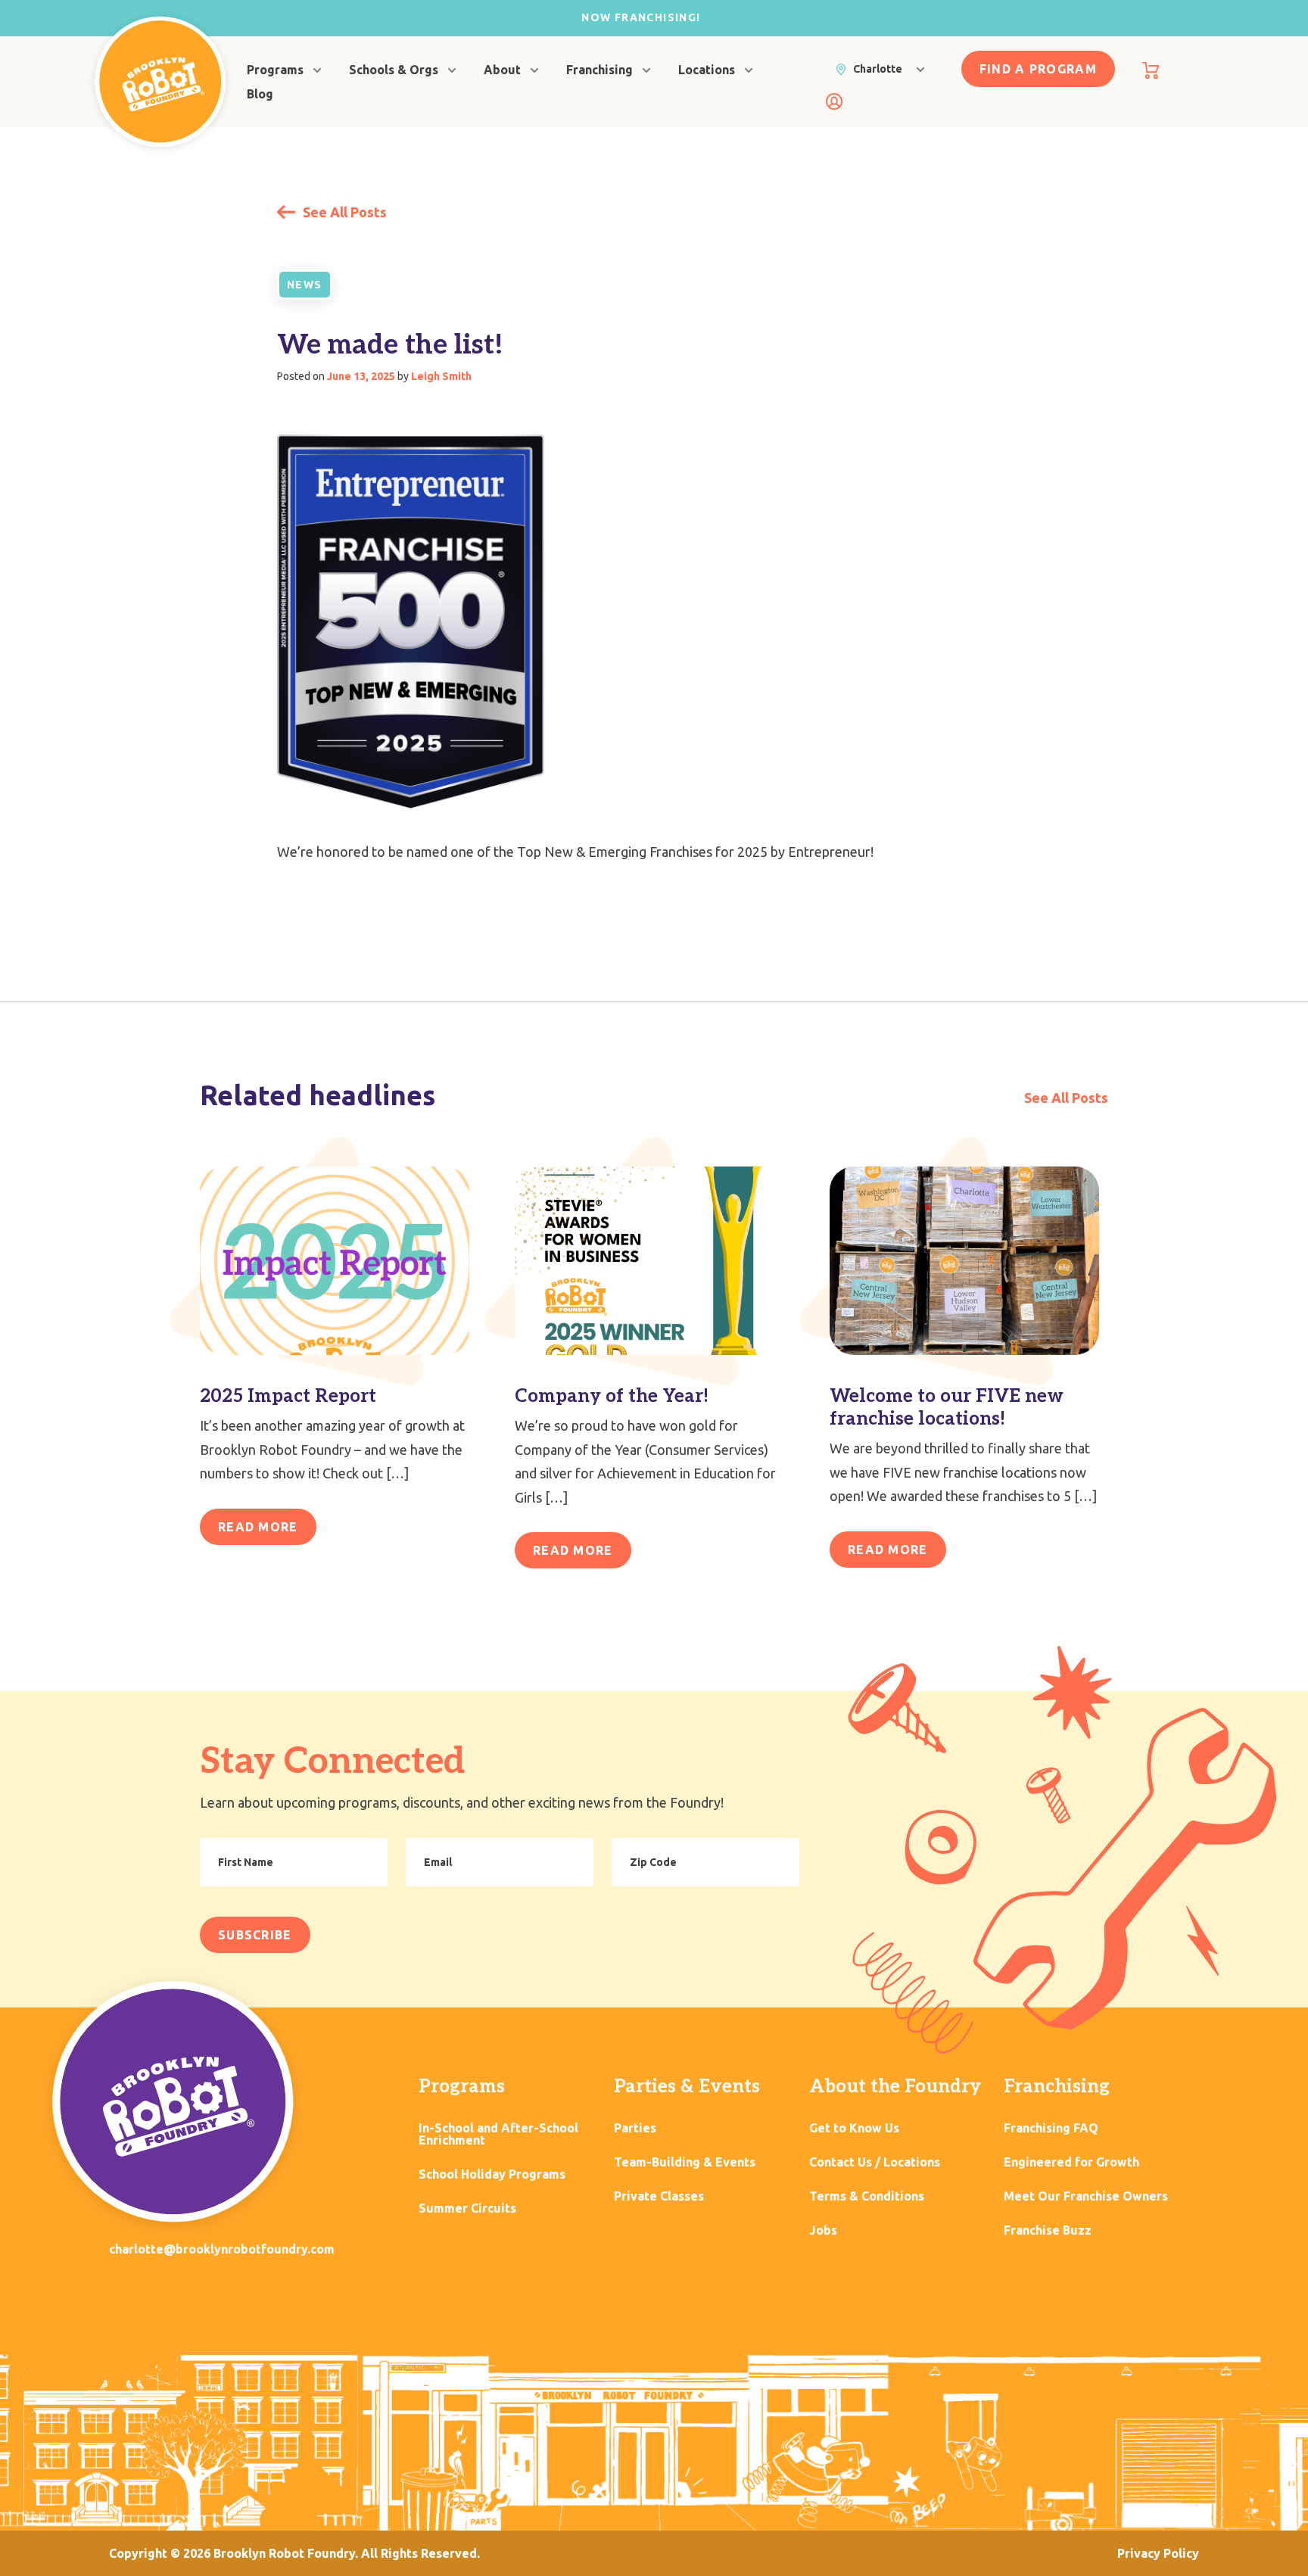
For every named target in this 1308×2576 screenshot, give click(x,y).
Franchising (599, 70)
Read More (258, 1527)
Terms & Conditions (867, 2196)
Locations (707, 70)
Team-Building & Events (685, 2162)
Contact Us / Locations (875, 2162)
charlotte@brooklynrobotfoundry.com (222, 2249)
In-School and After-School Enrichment (498, 2134)
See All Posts (343, 212)
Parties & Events (687, 2087)
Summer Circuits (467, 2208)
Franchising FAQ (1051, 2128)
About (502, 70)
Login (834, 101)
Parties (635, 2128)
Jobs (823, 2230)
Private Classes (659, 2196)
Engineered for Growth (1071, 2162)
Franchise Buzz (1048, 2230)
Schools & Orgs (394, 70)
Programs (275, 70)
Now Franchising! (641, 17)
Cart (1151, 70)
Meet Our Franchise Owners (1086, 2196)
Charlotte (878, 69)
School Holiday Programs (492, 2174)
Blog (260, 94)
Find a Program (1038, 69)
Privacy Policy (1158, 2553)
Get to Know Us (854, 2128)
